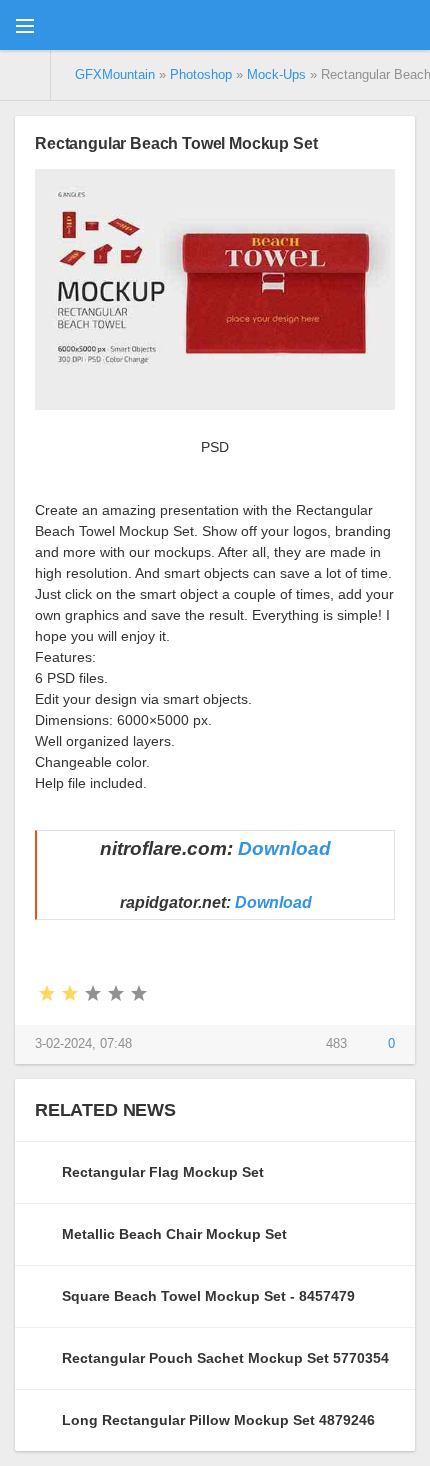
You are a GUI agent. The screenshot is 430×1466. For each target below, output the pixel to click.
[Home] (25, 75)
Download (284, 848)
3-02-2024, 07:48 (83, 1044)
